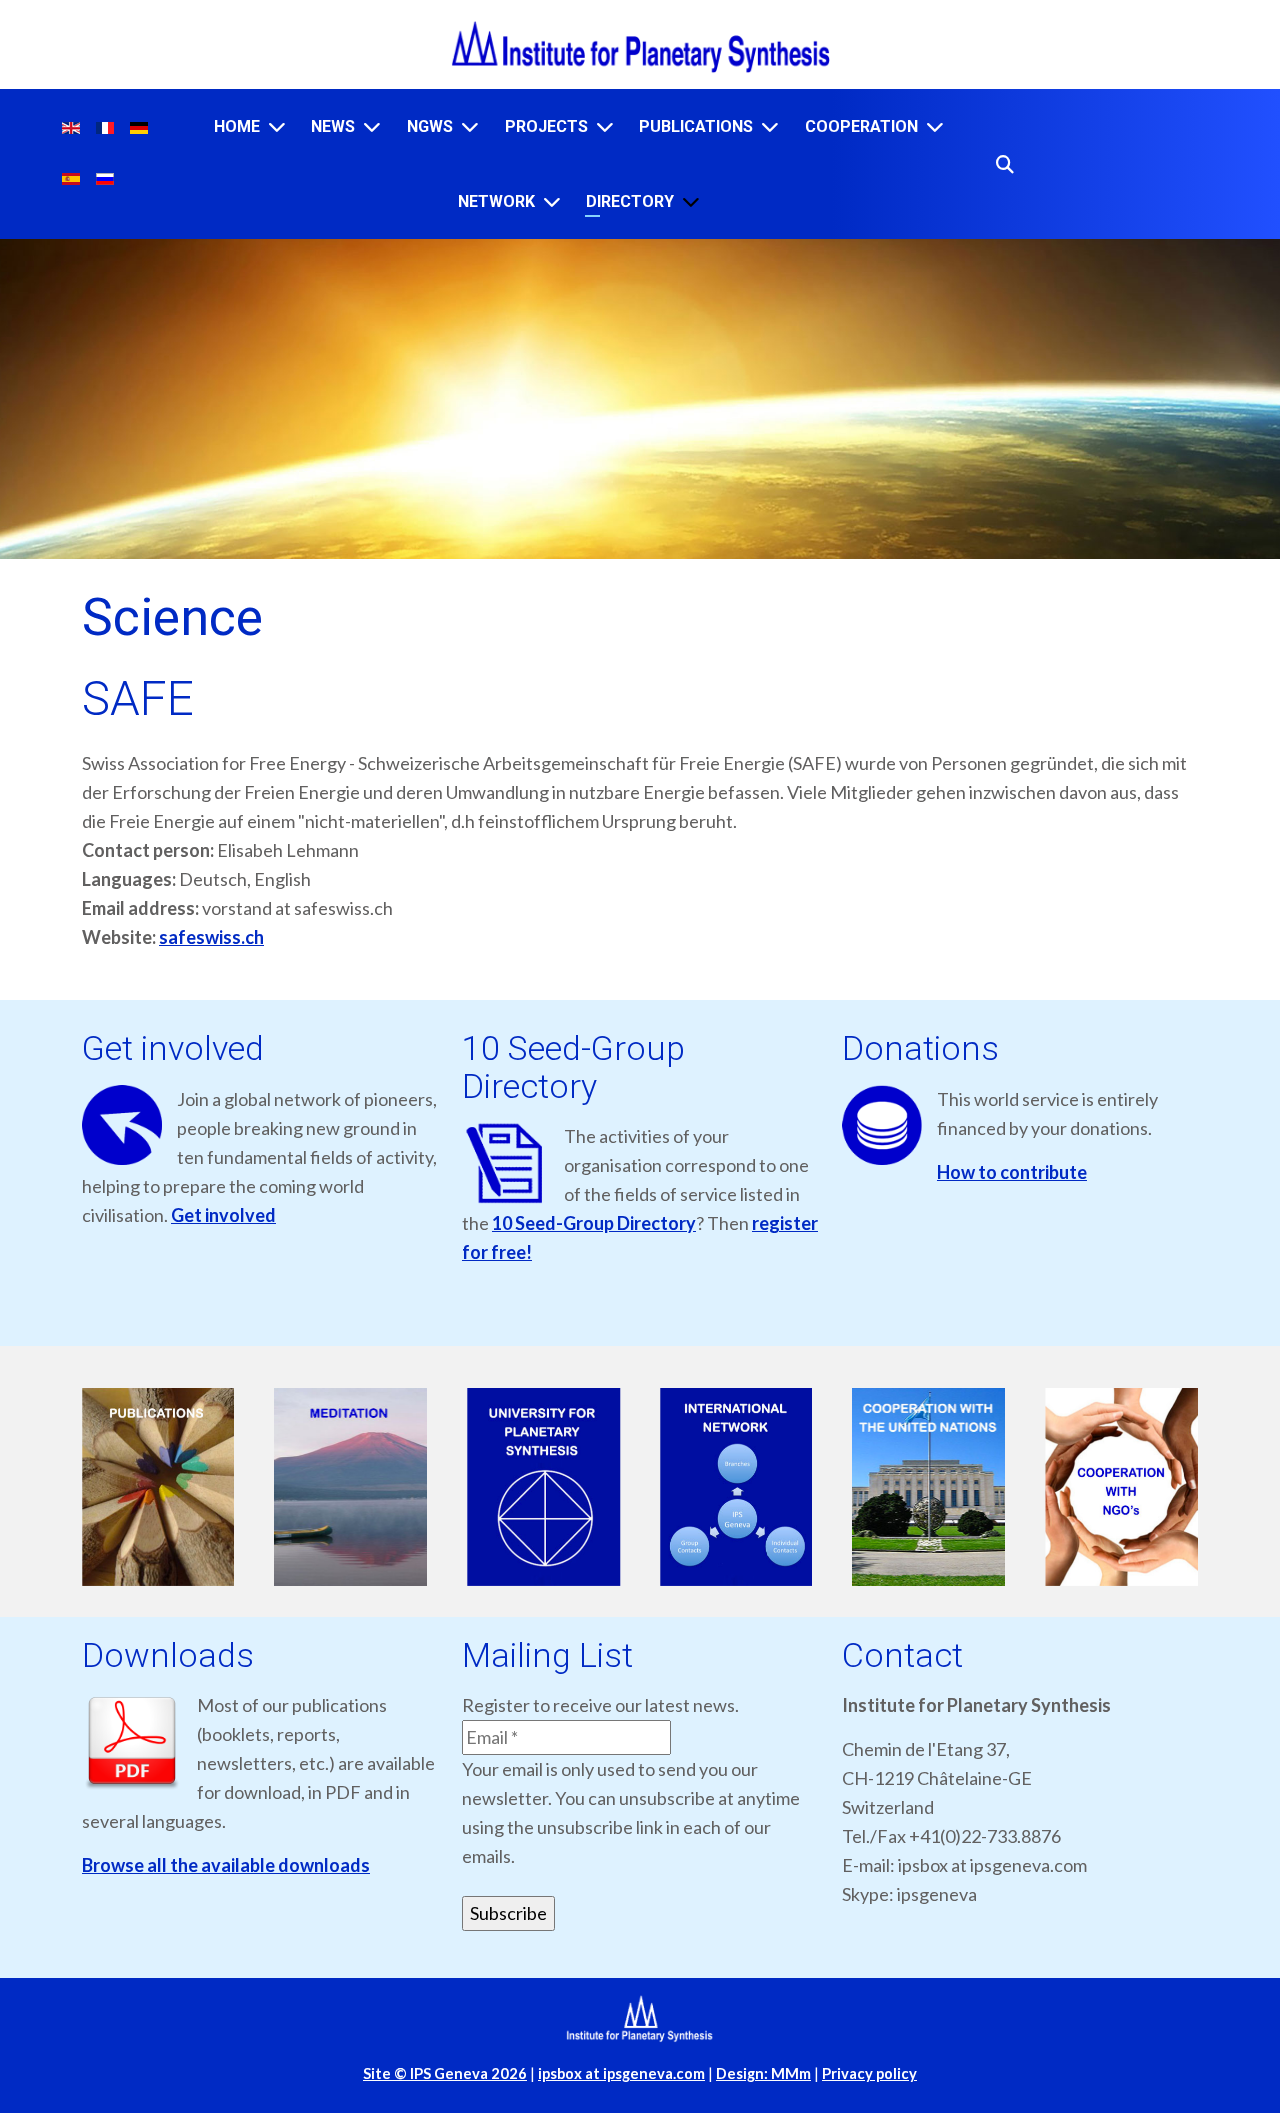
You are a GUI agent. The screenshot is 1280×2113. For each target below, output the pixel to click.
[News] (372, 126)
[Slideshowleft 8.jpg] (351, 1488)
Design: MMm (763, 2073)
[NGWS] (470, 126)
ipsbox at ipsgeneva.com (621, 2073)
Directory (630, 201)
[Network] (552, 201)
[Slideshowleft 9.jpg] (543, 1488)
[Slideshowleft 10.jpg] (736, 1488)
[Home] (277, 126)
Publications (696, 126)
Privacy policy (869, 2073)
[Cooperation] (935, 126)
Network (496, 201)
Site (445, 2073)
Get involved (223, 1215)
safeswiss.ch (211, 937)
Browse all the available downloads (226, 1865)
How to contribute (1012, 1172)
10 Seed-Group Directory (594, 1223)
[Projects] (605, 126)
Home (237, 126)
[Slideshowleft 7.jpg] (158, 1488)
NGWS (430, 126)
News (333, 126)
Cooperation (861, 126)
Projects (546, 126)
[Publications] (770, 126)
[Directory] (691, 201)
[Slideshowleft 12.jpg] (1121, 1488)
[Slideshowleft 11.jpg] (929, 1488)
